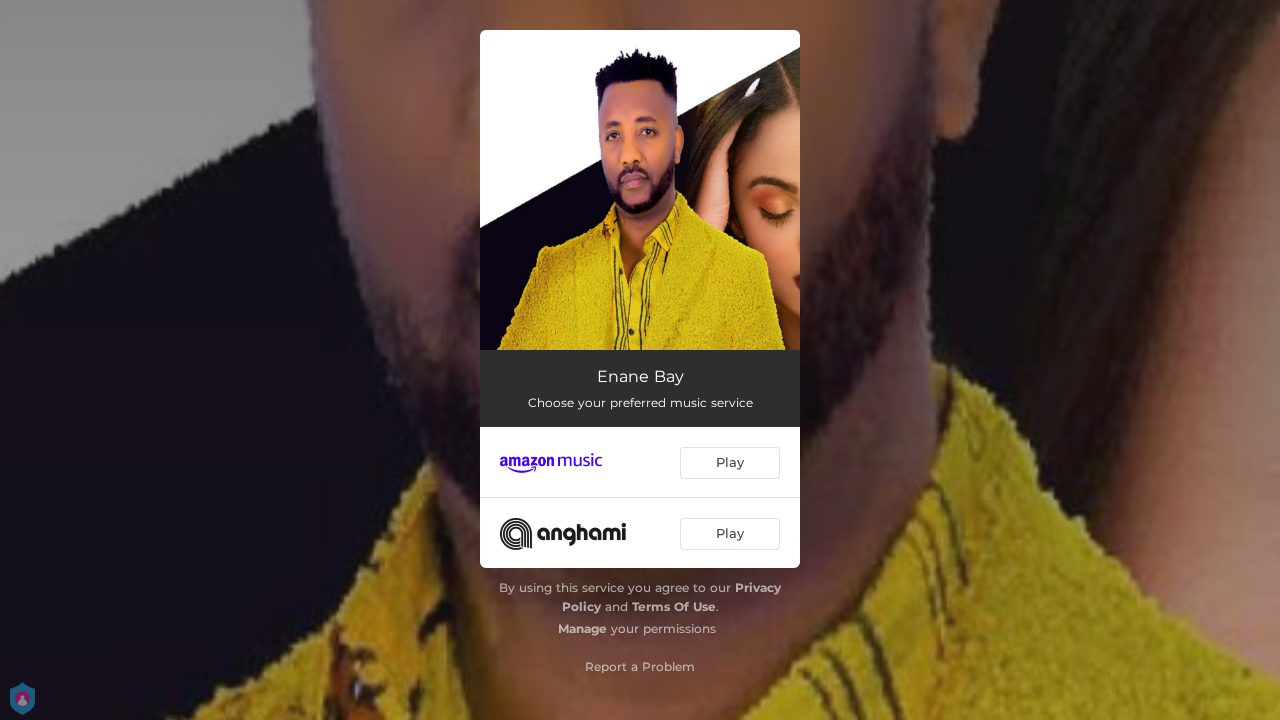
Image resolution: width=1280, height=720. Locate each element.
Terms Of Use (674, 606)
